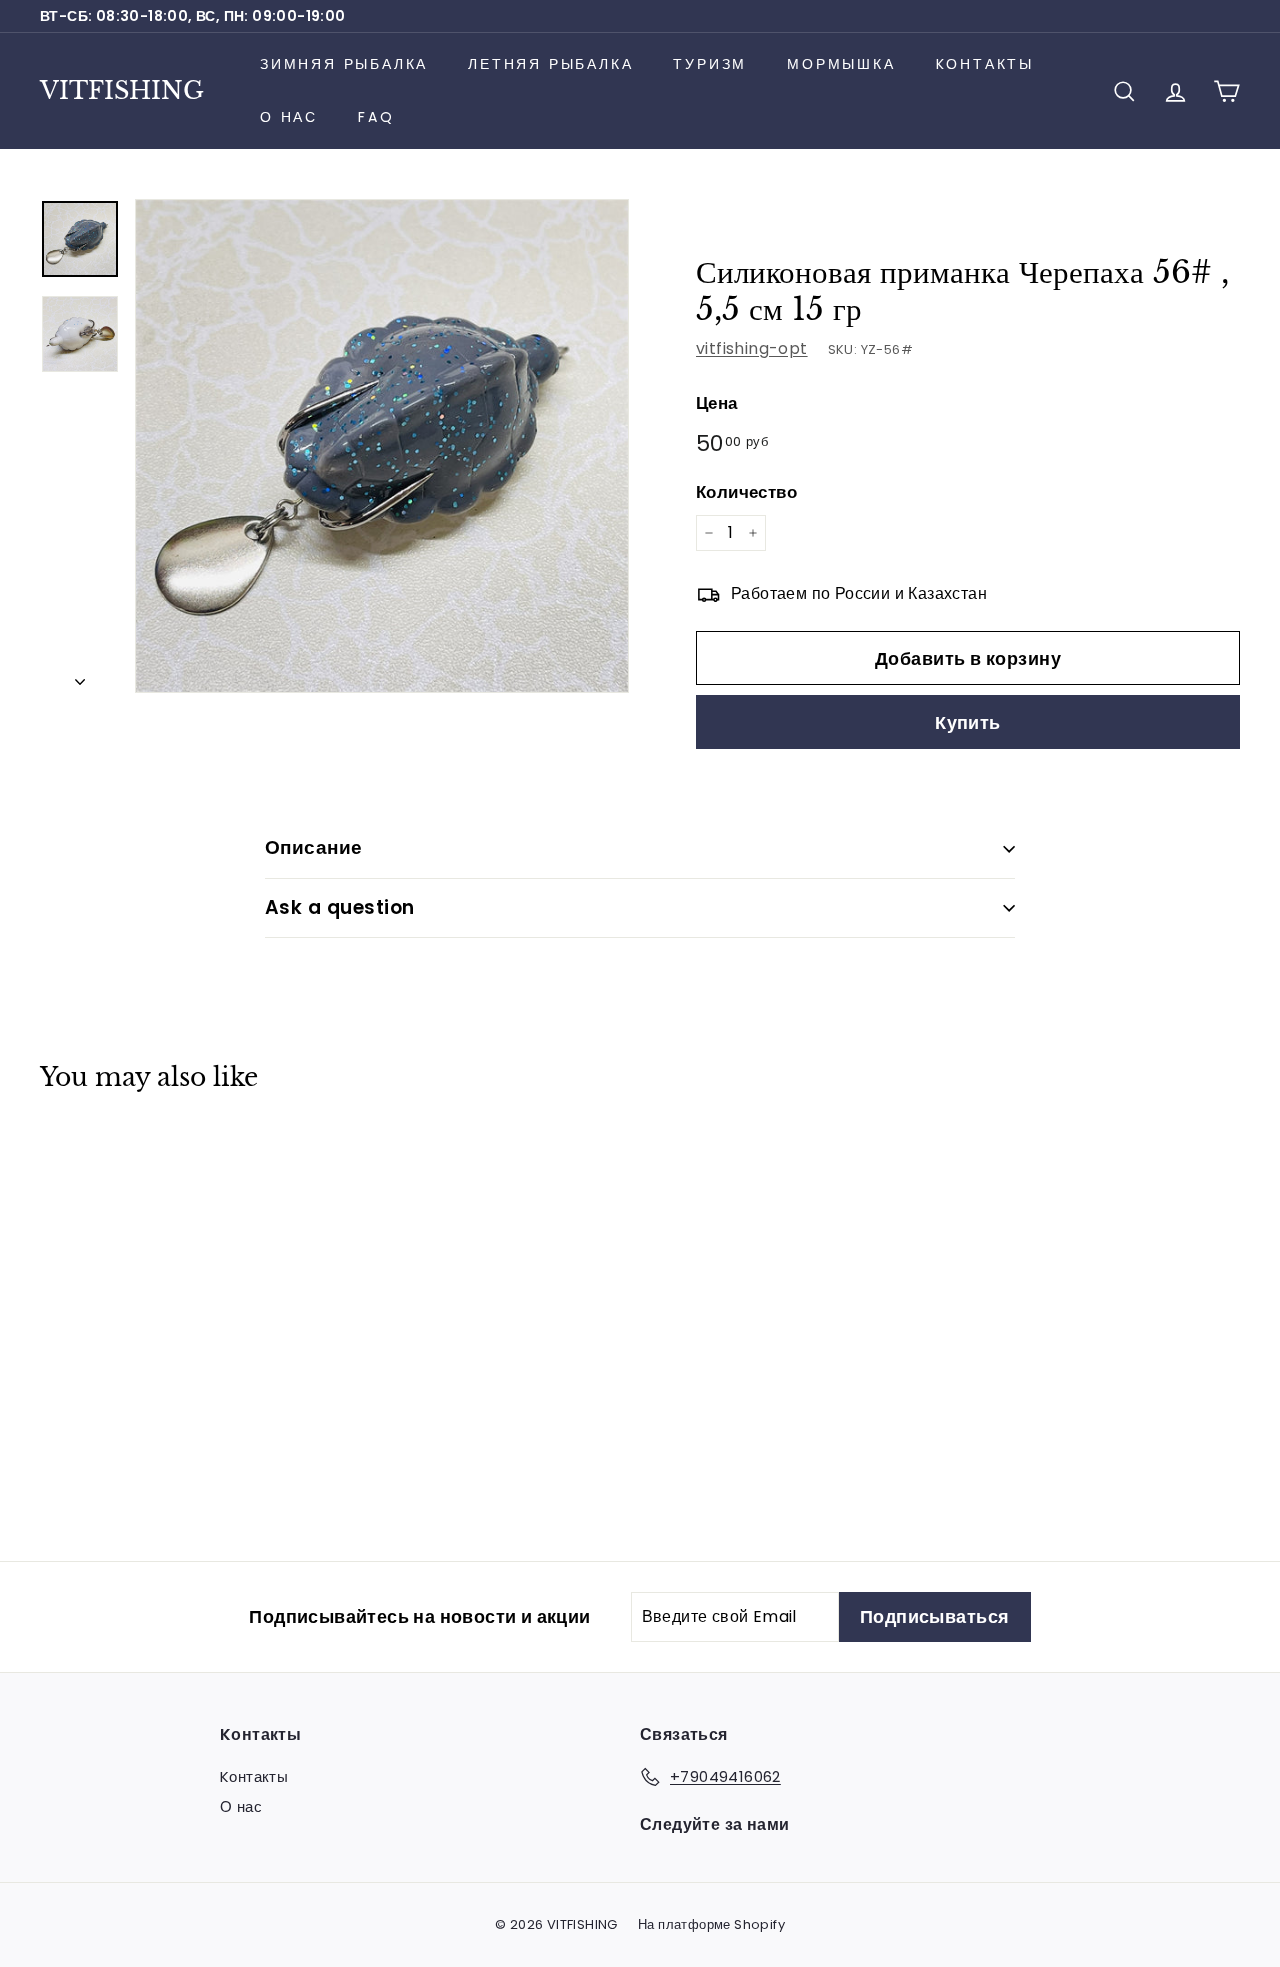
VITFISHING (122, 90)
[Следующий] (80, 676)
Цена (717, 403)
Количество (746, 492)
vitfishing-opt (752, 348)
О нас (289, 117)
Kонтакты (985, 64)
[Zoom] (382, 446)
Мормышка (841, 64)
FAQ (376, 117)
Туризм (710, 64)
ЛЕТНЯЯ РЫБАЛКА (550, 64)
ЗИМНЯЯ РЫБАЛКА (344, 64)
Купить (968, 722)
